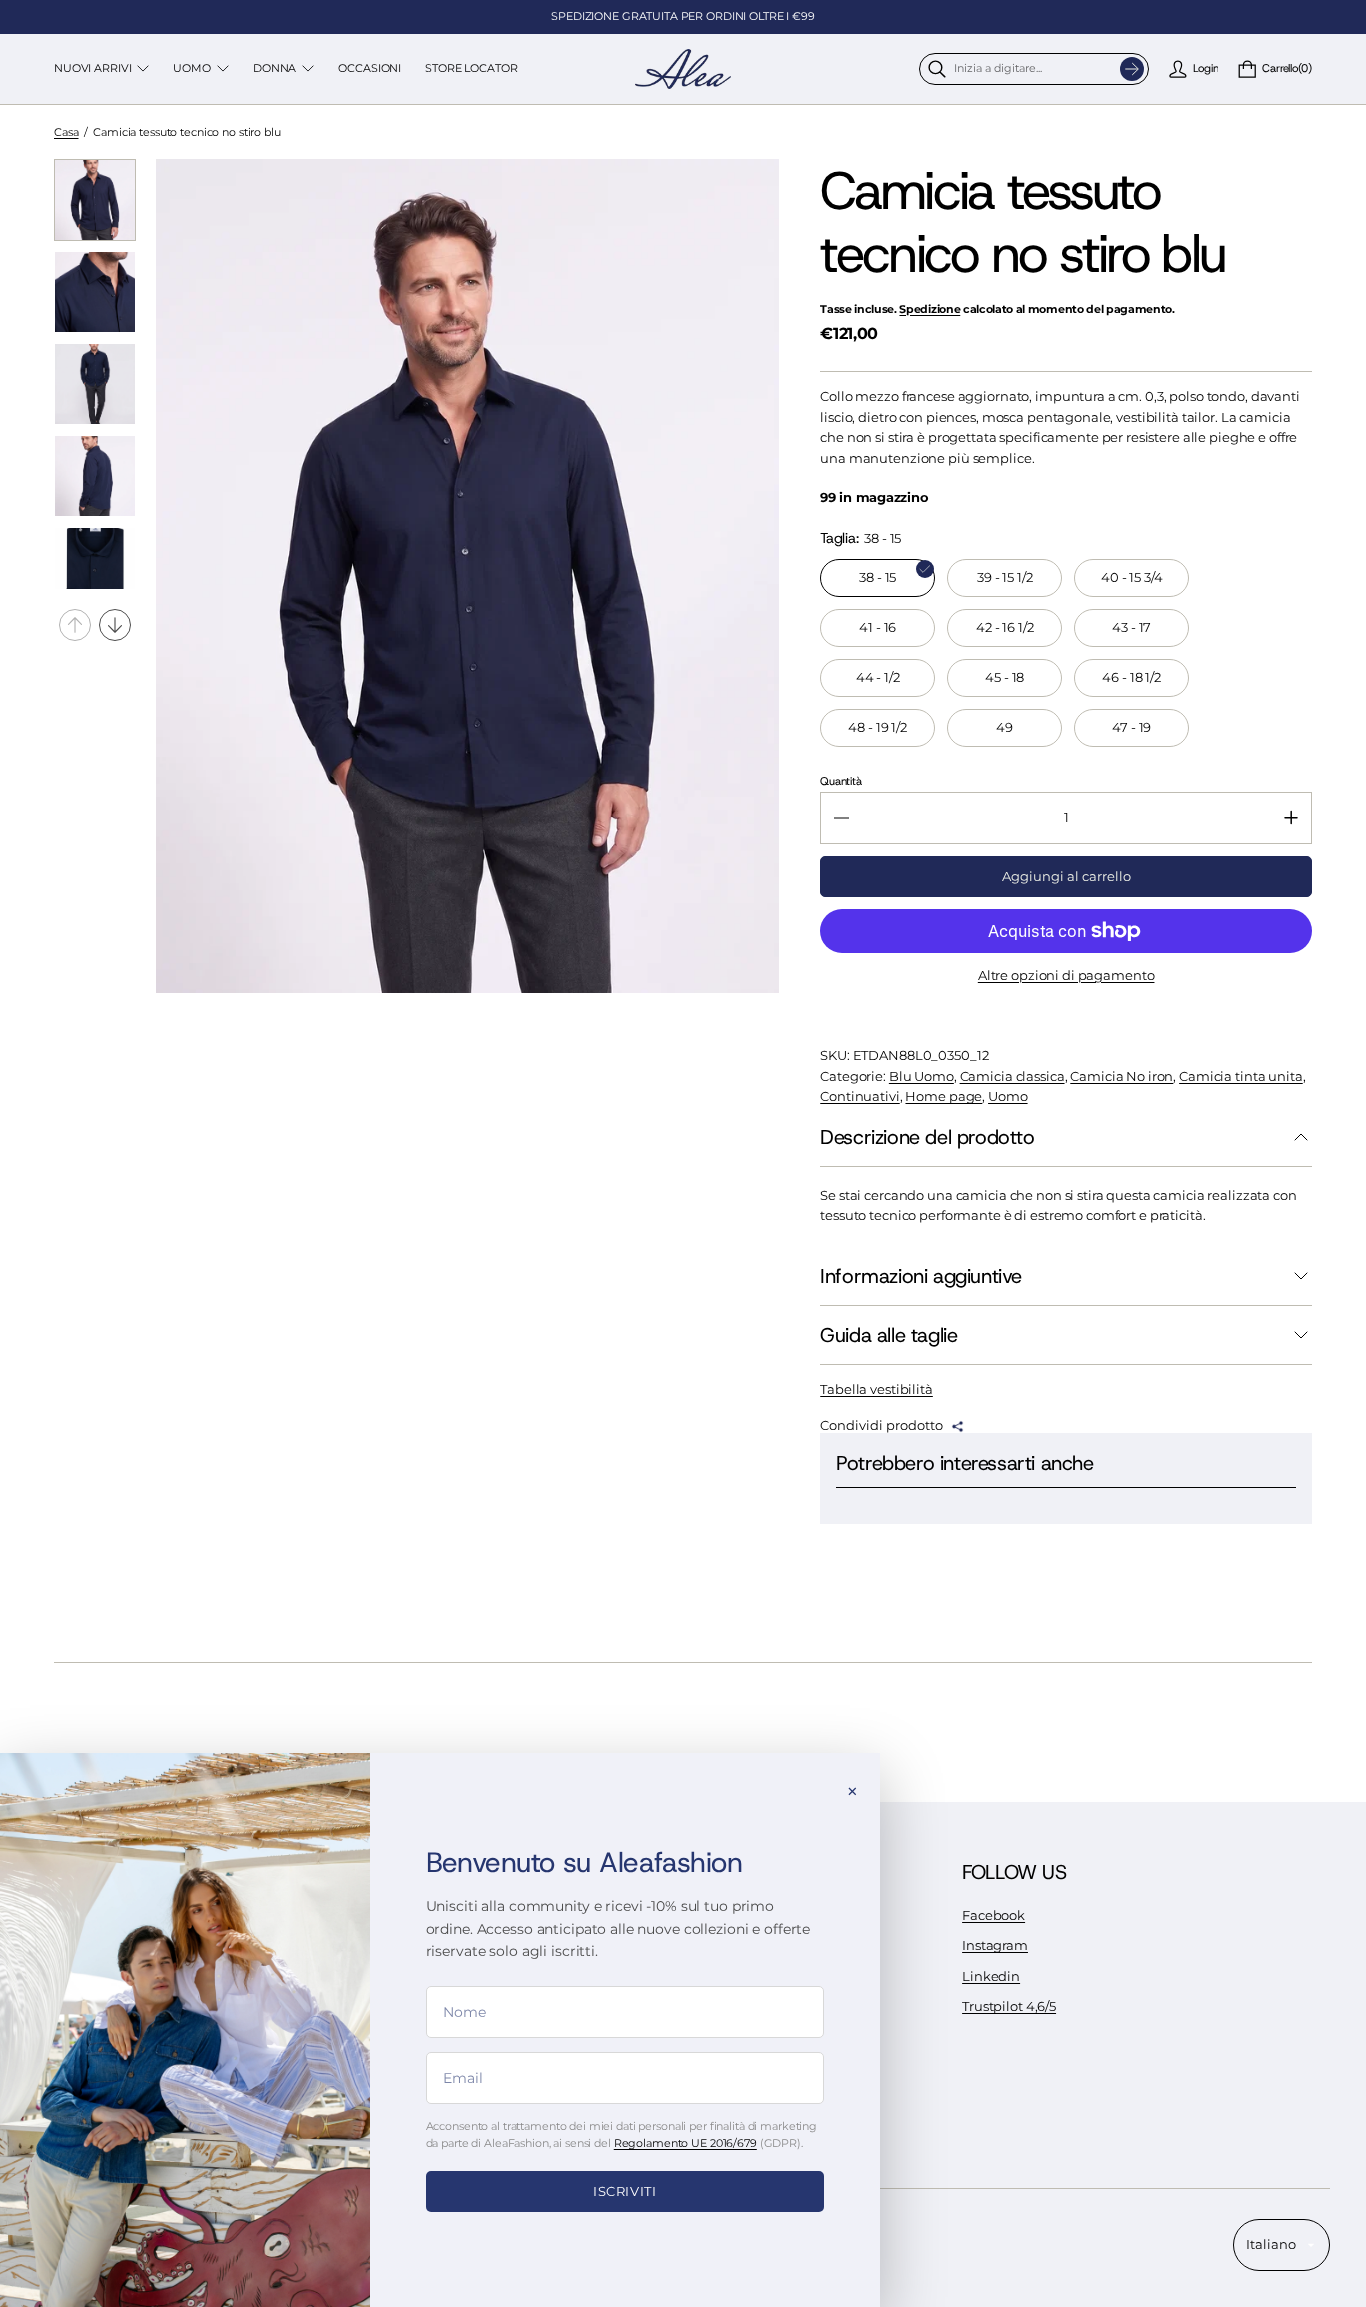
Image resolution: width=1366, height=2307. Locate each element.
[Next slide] (115, 625)
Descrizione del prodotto (927, 1137)
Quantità (840, 781)
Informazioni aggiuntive (921, 1276)
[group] (95, 200)
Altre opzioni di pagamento (1066, 975)
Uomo (1008, 1096)
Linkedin (991, 1976)
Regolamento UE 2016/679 (685, 2143)
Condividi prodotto (881, 1426)
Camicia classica (1012, 1076)
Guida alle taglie (888, 1335)
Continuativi (859, 1096)
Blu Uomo (921, 1076)
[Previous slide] (75, 625)
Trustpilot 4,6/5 (1009, 2006)
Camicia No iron (1121, 1076)
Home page (943, 1096)
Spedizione (929, 309)
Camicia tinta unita (1241, 1076)
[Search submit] (1132, 69)
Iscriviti (625, 2191)
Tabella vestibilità (876, 1389)
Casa (66, 132)
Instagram (995, 1945)
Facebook (993, 1915)
